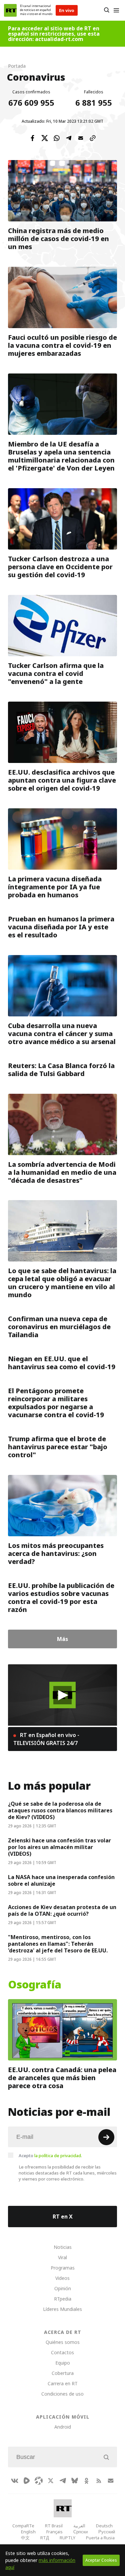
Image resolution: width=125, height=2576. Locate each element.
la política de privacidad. (58, 2156)
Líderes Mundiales (62, 2309)
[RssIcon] (99, 2481)
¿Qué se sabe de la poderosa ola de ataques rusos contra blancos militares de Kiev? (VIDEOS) (60, 1810)
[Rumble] (27, 2481)
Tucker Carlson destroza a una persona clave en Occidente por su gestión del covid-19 (60, 567)
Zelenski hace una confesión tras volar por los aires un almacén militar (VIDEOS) (59, 1847)
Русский (107, 2532)
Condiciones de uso (62, 2394)
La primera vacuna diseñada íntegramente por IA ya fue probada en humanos (55, 887)
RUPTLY (67, 2538)
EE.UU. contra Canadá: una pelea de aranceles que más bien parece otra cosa (62, 2078)
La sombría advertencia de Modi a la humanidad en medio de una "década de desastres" (62, 1172)
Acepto (50, 2156)
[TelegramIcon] (63, 2481)
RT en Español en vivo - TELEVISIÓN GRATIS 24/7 (46, 1739)
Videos (62, 2278)
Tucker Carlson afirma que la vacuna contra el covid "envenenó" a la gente (56, 674)
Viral (62, 2257)
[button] (62, 1695)
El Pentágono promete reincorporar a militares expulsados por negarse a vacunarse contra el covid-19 (56, 1403)
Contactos (62, 2352)
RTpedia (63, 2299)
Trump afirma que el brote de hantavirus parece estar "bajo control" (58, 1447)
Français (54, 2532)
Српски (80, 2532)
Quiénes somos (63, 2342)
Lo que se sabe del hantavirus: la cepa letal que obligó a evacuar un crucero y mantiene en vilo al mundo (62, 1283)
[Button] (106, 10)
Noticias (63, 2247)
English (28, 2532)
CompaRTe (23, 2526)
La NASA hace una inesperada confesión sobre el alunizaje (61, 1880)
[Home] (10, 10)
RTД (45, 2538)
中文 (25, 2538)
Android (63, 2427)
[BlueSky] (75, 2481)
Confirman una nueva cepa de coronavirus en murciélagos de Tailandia (59, 1327)
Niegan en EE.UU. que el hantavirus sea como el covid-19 (62, 1363)
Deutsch (104, 2526)
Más (62, 1639)
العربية (79, 2526)
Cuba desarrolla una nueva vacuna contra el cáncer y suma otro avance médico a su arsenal (62, 1034)
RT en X (63, 2217)
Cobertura (63, 2373)
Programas (63, 2268)
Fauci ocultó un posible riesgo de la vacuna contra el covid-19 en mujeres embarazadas (62, 345)
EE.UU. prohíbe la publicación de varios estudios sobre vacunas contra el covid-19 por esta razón (61, 1598)
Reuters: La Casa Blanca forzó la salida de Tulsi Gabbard (61, 1070)
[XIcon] (51, 2481)
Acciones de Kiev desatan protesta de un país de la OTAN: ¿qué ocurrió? (62, 1910)
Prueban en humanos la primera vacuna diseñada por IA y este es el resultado (61, 927)
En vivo (67, 10)
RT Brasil (54, 2526)
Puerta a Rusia (100, 2538)
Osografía (35, 1985)
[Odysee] (39, 2481)
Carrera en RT (63, 2383)
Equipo (63, 2363)
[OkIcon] (87, 2481)
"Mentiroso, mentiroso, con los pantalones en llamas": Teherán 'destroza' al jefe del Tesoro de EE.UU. (58, 1944)
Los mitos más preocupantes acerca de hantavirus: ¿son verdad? (56, 1554)
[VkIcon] (15, 2481)
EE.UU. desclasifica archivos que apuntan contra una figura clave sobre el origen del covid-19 (62, 780)
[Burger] (116, 10)
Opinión (63, 2288)
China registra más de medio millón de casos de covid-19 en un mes (58, 239)
